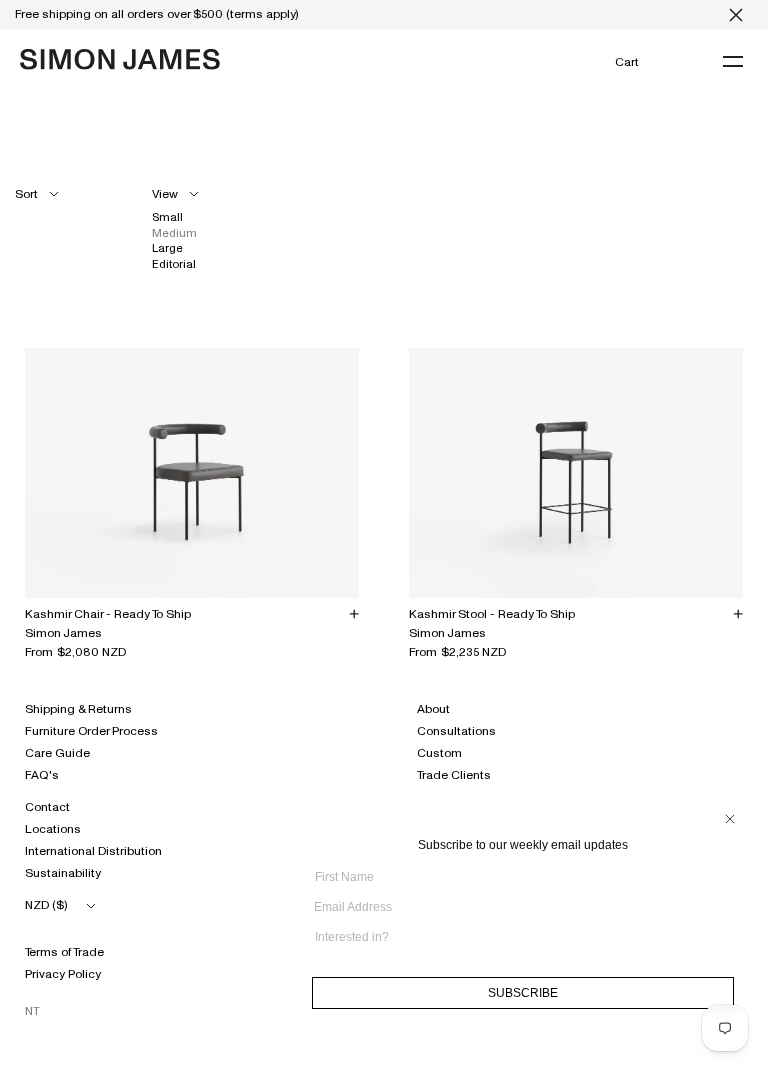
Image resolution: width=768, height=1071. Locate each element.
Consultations (456, 731)
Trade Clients (454, 775)
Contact (47, 807)
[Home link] (120, 59)
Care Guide (57, 753)
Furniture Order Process (91, 731)
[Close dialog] (730, 819)
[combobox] (517, 937)
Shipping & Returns (78, 709)
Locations (53, 829)
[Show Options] (729, 944)
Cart (626, 61)
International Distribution (93, 851)
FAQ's (42, 775)
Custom (439, 753)
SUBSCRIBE (523, 993)
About (433, 709)
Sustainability (63, 873)
